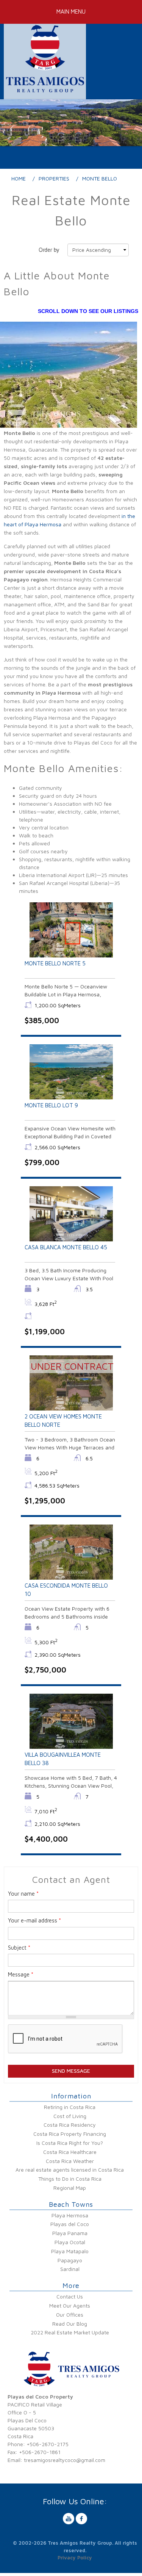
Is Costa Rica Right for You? (70, 2143)
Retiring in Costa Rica (70, 2107)
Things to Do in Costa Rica (70, 2179)
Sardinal (70, 2269)
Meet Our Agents (70, 2305)
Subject (19, 1948)
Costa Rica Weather (70, 2161)
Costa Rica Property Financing (70, 2134)
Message (21, 1974)
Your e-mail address (34, 1920)
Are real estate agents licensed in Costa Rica (70, 2170)
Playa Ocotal (70, 2242)
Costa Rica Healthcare (70, 2152)
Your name (23, 1894)
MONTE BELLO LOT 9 (51, 1105)
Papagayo (70, 2260)
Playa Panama (70, 2233)
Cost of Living (70, 2116)
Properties (54, 178)
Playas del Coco (70, 2224)
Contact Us (70, 2296)
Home (19, 178)
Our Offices (70, 2315)
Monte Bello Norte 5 (55, 963)
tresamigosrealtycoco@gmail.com (65, 2460)
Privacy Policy (75, 2558)
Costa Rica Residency (70, 2125)
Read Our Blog (70, 2324)
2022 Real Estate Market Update (70, 2332)
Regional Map (70, 2188)
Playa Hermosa (70, 2215)
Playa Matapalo (70, 2251)
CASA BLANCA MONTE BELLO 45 (66, 1247)
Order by (49, 250)
